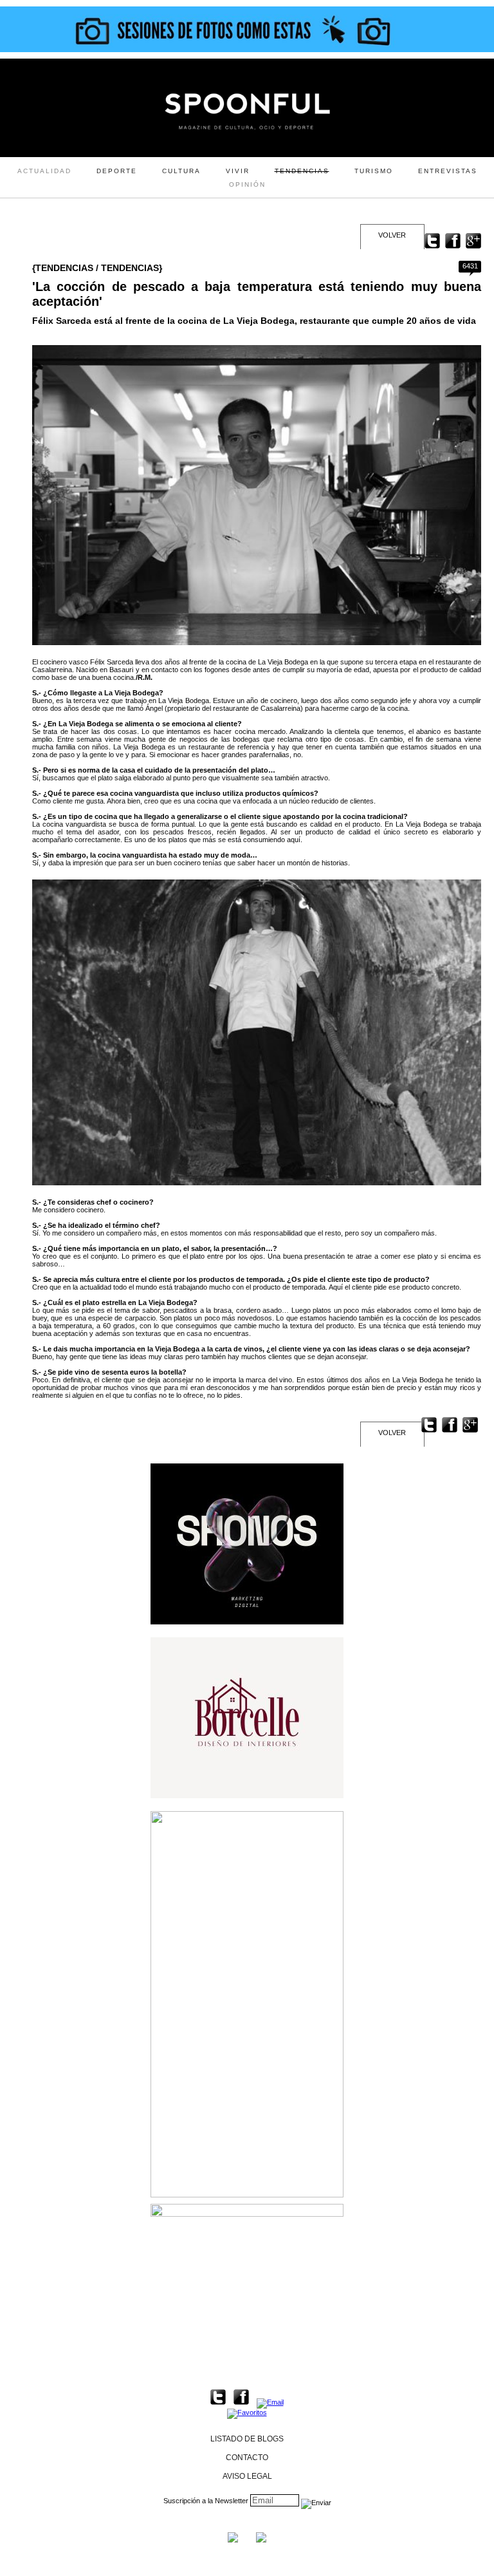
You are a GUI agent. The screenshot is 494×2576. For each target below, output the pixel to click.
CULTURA (181, 171)
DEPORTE (117, 171)
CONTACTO (247, 2458)
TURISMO (374, 171)
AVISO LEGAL (247, 2476)
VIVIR (238, 171)
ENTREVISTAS (448, 171)
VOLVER (392, 235)
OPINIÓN (247, 184)
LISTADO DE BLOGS (247, 2439)
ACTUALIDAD (44, 171)
